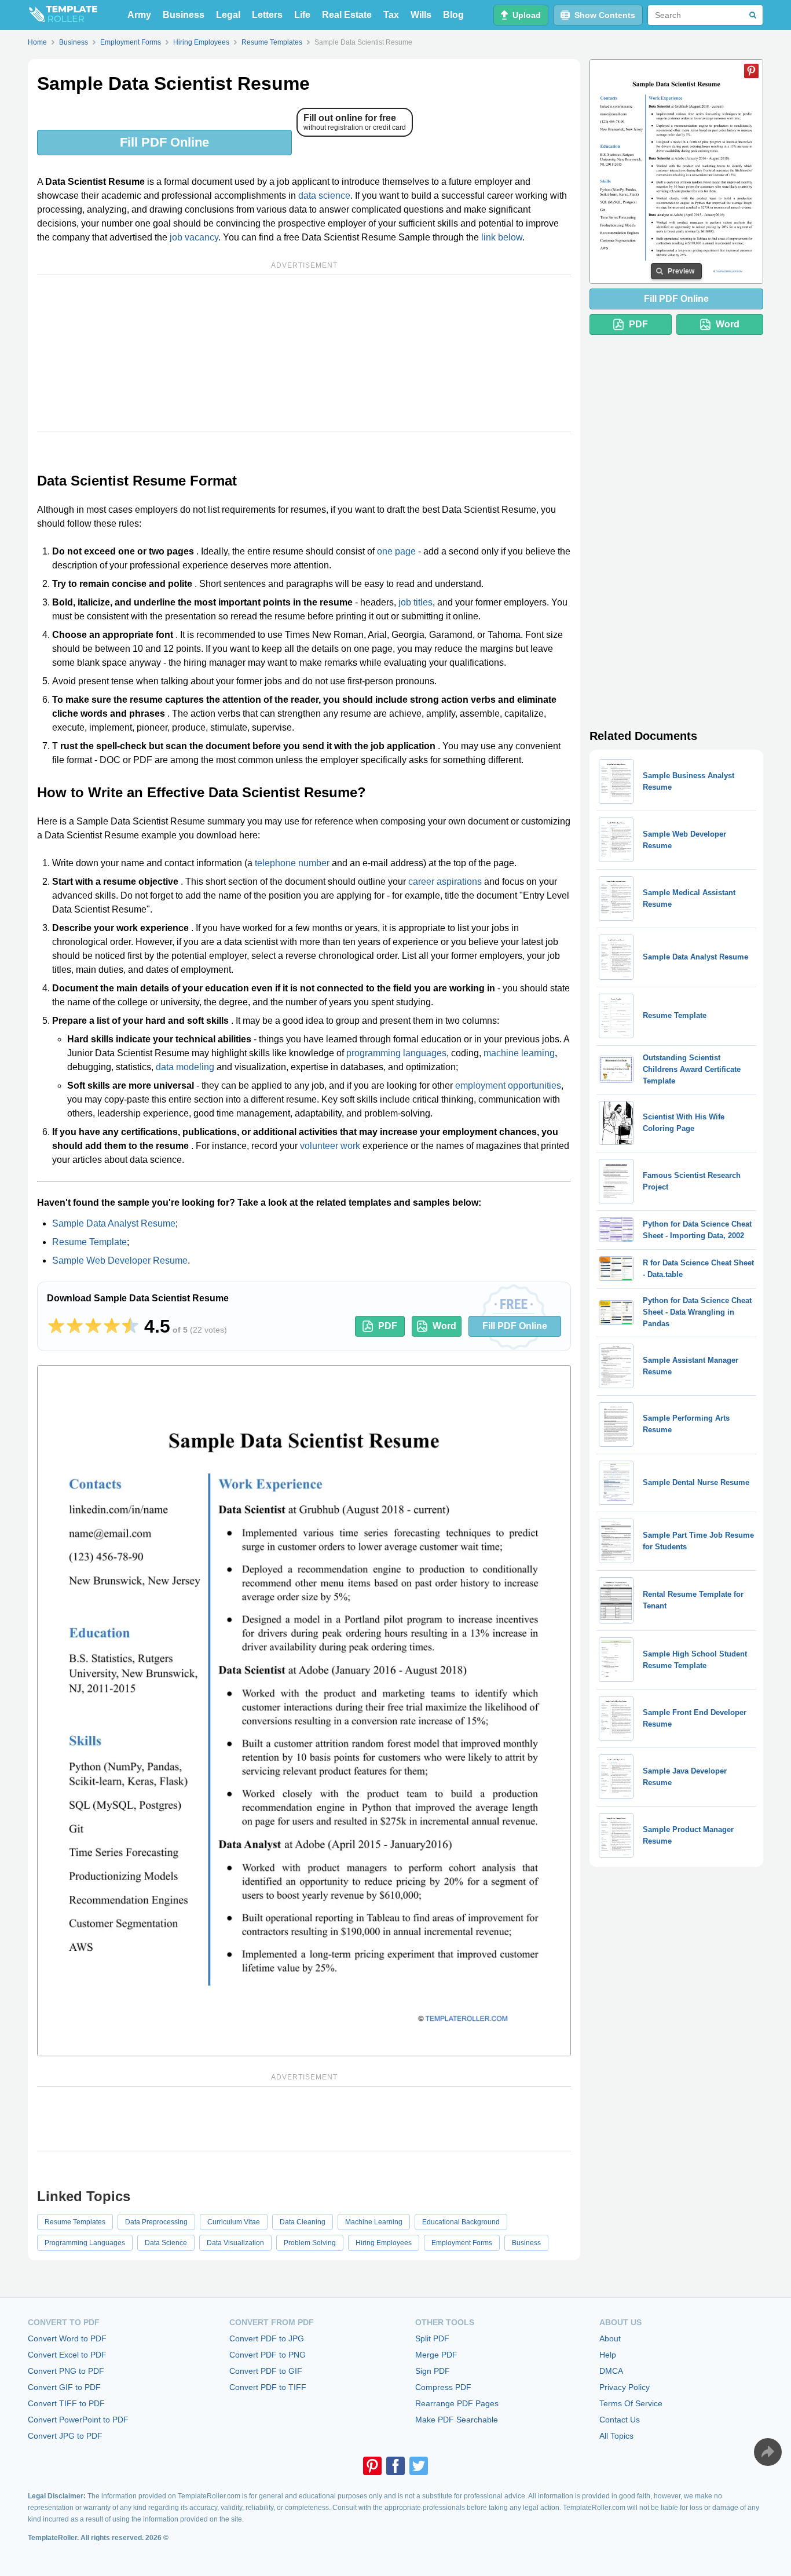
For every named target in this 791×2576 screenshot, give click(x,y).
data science (324, 196)
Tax (391, 15)
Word (444, 1326)
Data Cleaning (303, 2222)
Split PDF (432, 2338)
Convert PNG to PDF (66, 2371)
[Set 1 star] (56, 1326)
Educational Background (461, 2222)
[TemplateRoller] (63, 15)
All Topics (616, 2436)
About (610, 2338)
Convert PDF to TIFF (268, 2387)
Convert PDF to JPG (267, 2338)
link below (502, 237)
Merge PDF (436, 2355)
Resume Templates (75, 2222)
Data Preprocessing (156, 2222)
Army (139, 15)
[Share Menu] (768, 2452)
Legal (228, 15)
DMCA (611, 2371)
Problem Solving (310, 2243)
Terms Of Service (631, 2403)
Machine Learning (374, 2222)
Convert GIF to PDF (64, 2387)
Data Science (166, 2243)
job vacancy (194, 237)
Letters (267, 15)
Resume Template (89, 1242)
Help (608, 2355)
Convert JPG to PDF (65, 2436)
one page (396, 551)
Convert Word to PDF (67, 2338)
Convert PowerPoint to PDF (78, 2420)
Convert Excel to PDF (67, 2355)
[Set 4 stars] (112, 1326)
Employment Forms (462, 2243)
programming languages (396, 1053)
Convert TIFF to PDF (66, 2403)
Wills (421, 15)
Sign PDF (433, 2371)
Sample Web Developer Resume (120, 1260)
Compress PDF (443, 2387)
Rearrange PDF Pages (457, 2403)
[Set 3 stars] (93, 1326)
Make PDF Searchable (457, 2420)
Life (302, 15)
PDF (388, 1326)
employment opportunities (508, 1086)
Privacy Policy (625, 2387)
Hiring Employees (384, 2243)
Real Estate (347, 15)
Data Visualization (235, 2243)
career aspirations (445, 882)
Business (184, 15)
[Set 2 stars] (75, 1326)
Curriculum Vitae (234, 2222)
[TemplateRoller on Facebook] (395, 2466)
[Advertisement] (304, 353)
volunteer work (330, 1146)
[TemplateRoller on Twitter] (419, 2466)
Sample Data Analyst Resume (114, 1223)
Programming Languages (85, 2243)
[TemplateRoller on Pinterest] (372, 2466)
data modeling (185, 1067)
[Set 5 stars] (130, 1326)
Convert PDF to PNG (268, 2355)
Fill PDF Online (164, 142)
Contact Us (620, 2420)
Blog (453, 15)
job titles (415, 602)
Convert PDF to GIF (266, 2371)
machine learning (519, 1053)
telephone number (292, 863)
